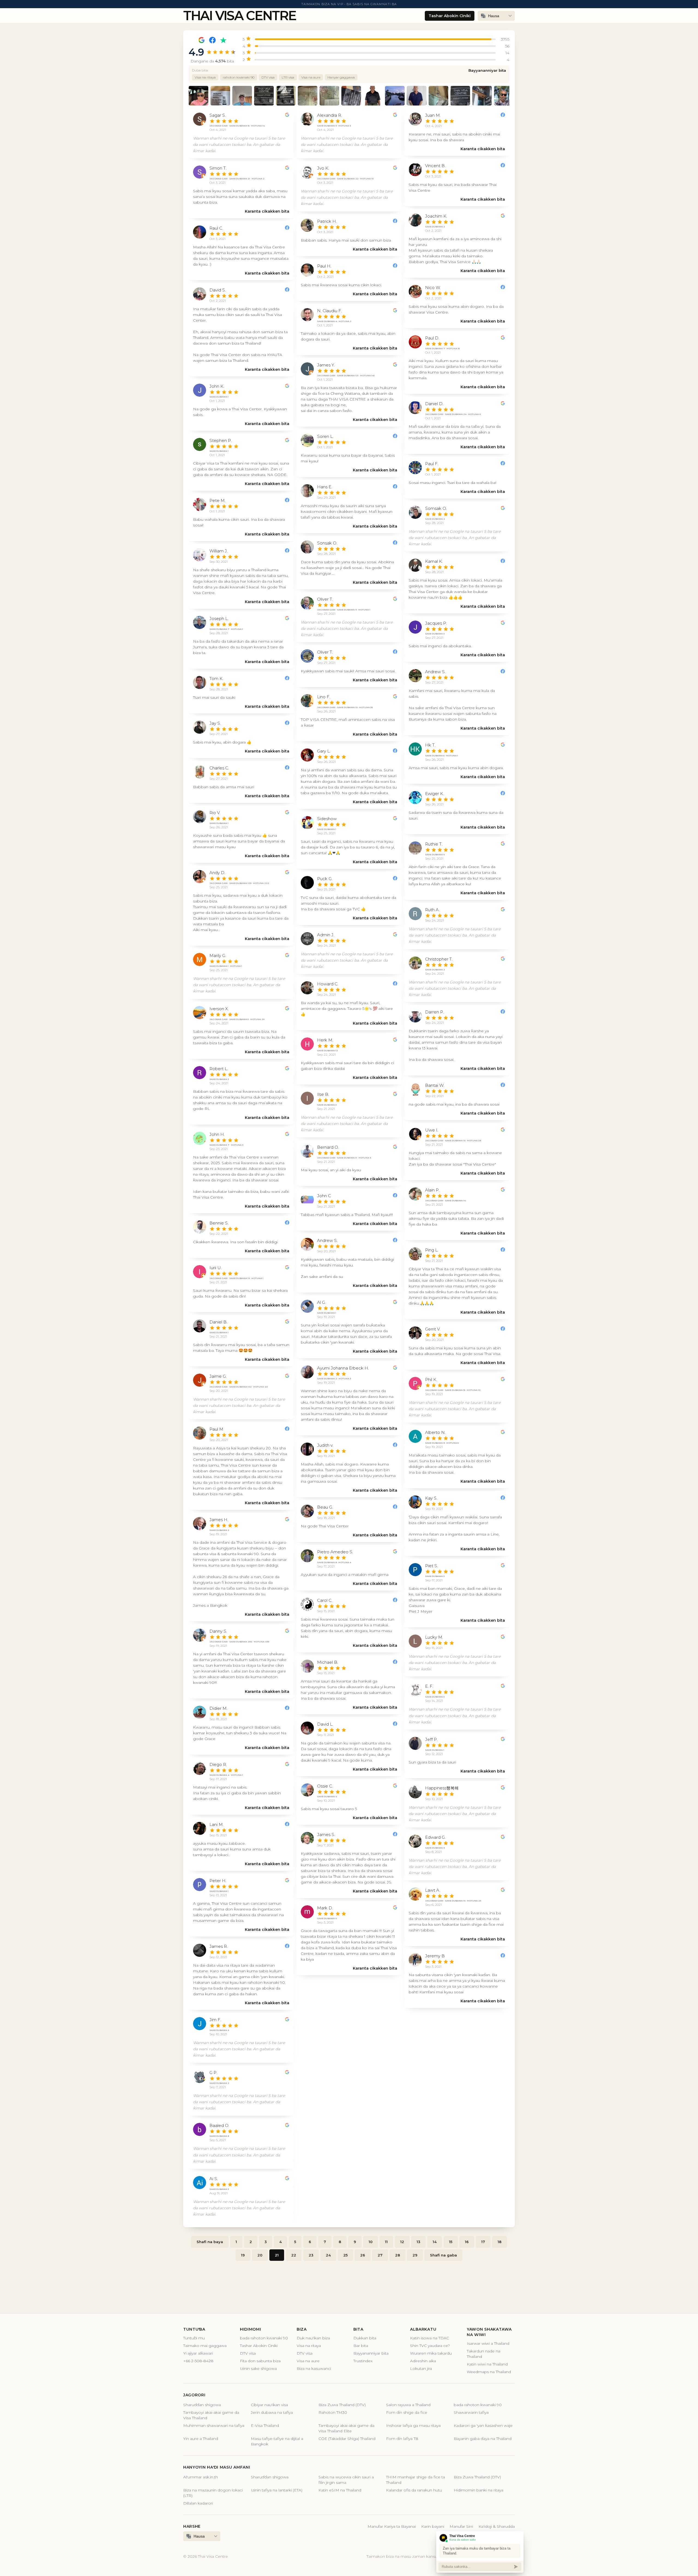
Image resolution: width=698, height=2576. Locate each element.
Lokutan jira (421, 2369)
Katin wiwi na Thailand (487, 2364)
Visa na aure (311, 77)
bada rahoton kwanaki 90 (264, 2338)
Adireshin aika (423, 2361)
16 (467, 2242)
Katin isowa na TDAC (430, 2338)
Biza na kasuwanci (314, 2369)
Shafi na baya (210, 2242)
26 (363, 2255)
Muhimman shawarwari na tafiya (214, 2425)
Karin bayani (433, 2526)
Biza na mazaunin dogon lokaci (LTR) (213, 2493)
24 (328, 2255)
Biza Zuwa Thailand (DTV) (342, 2405)
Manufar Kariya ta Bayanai (392, 2526)
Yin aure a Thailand (201, 2439)
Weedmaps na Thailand (489, 2372)
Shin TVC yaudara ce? (430, 2346)
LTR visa (288, 77)
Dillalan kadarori (198, 2503)
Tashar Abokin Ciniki (450, 16)
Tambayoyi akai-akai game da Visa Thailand (211, 2415)
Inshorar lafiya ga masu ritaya (413, 2425)
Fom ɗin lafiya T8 (402, 2439)
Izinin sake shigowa (258, 2369)
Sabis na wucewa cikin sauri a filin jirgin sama (346, 2480)
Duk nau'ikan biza (313, 2338)
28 (398, 2255)
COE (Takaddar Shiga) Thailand (347, 2439)
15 (451, 2242)
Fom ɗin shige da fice (407, 2412)
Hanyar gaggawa (341, 77)
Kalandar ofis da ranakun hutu (414, 2490)
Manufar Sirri (461, 2526)
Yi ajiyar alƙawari (198, 2353)
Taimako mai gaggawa (205, 2346)
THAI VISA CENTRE (240, 16)
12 (402, 2242)
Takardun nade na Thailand (484, 2354)
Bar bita (361, 2346)
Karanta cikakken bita (267, 211)
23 (311, 2255)
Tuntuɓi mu (194, 2338)
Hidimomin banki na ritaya (479, 2490)
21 (277, 2255)
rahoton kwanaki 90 (239, 77)
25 (345, 2255)
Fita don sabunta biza (260, 2361)
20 (260, 2255)
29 (415, 2255)
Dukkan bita (365, 2338)
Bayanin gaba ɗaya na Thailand (483, 2439)
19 (243, 2255)
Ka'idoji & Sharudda (497, 2526)
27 (380, 2255)
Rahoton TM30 (333, 2412)
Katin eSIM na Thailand (340, 2490)
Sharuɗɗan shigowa (202, 2405)
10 (371, 2242)
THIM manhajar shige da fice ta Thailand (416, 2480)
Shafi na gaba (443, 2255)
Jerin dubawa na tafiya (272, 2412)
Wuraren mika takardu (431, 2353)
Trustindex (363, 2361)
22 (294, 2255)
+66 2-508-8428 (198, 2361)
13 (418, 2242)
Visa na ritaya (205, 77)
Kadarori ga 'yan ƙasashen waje (483, 2425)
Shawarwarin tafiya (471, 2412)
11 (386, 2242)
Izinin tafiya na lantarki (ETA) (277, 2490)
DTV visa (268, 77)
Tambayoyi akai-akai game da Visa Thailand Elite (346, 2428)
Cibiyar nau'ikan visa (269, 2405)
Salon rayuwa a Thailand (408, 2405)
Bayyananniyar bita (487, 70)
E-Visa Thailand (265, 2425)
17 (483, 2242)
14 (435, 2242)
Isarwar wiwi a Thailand (488, 2343)
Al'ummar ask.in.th (201, 2477)
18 (500, 2242)
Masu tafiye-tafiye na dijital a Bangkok (277, 2441)
